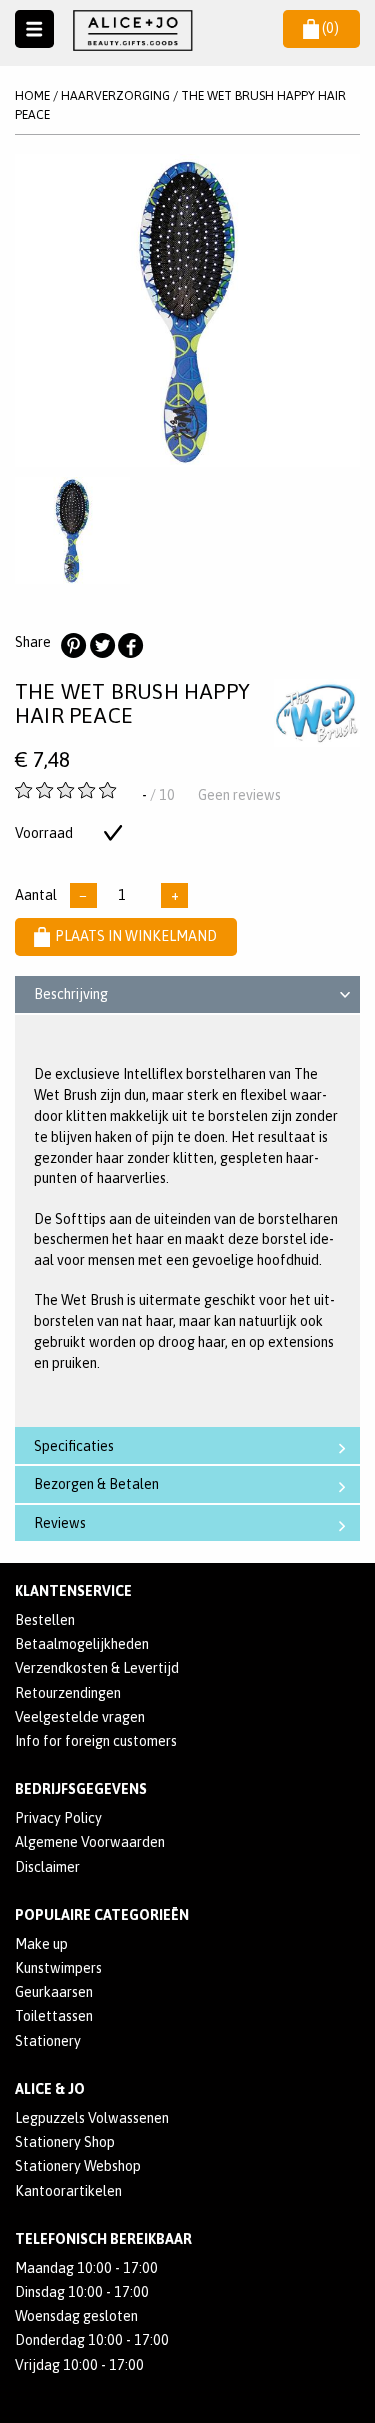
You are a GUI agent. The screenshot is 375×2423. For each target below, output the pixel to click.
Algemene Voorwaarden (90, 1842)
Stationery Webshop (78, 2166)
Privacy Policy (58, 1818)
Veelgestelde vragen (80, 1717)
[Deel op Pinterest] (73, 646)
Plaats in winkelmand (136, 936)
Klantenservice (73, 1591)
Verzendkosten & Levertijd (97, 1668)
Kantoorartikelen (68, 2191)
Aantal (36, 895)
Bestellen (45, 1620)
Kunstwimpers (58, 1968)
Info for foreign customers (96, 1741)
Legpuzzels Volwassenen (92, 2118)
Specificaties (74, 1446)
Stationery (48, 2041)
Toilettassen (54, 2016)
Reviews (60, 1523)
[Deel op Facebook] (130, 646)
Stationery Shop (65, 2142)
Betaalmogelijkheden (82, 1644)
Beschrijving (71, 994)
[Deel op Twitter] (102, 646)
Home (32, 95)
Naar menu (34, 29)
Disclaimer (47, 1867)
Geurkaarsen (54, 1992)
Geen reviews (239, 795)
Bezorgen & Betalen (96, 1484)
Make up (41, 1944)
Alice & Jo (50, 2089)
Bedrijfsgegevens (81, 1789)
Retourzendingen (68, 1693)
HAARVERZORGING (115, 95)
